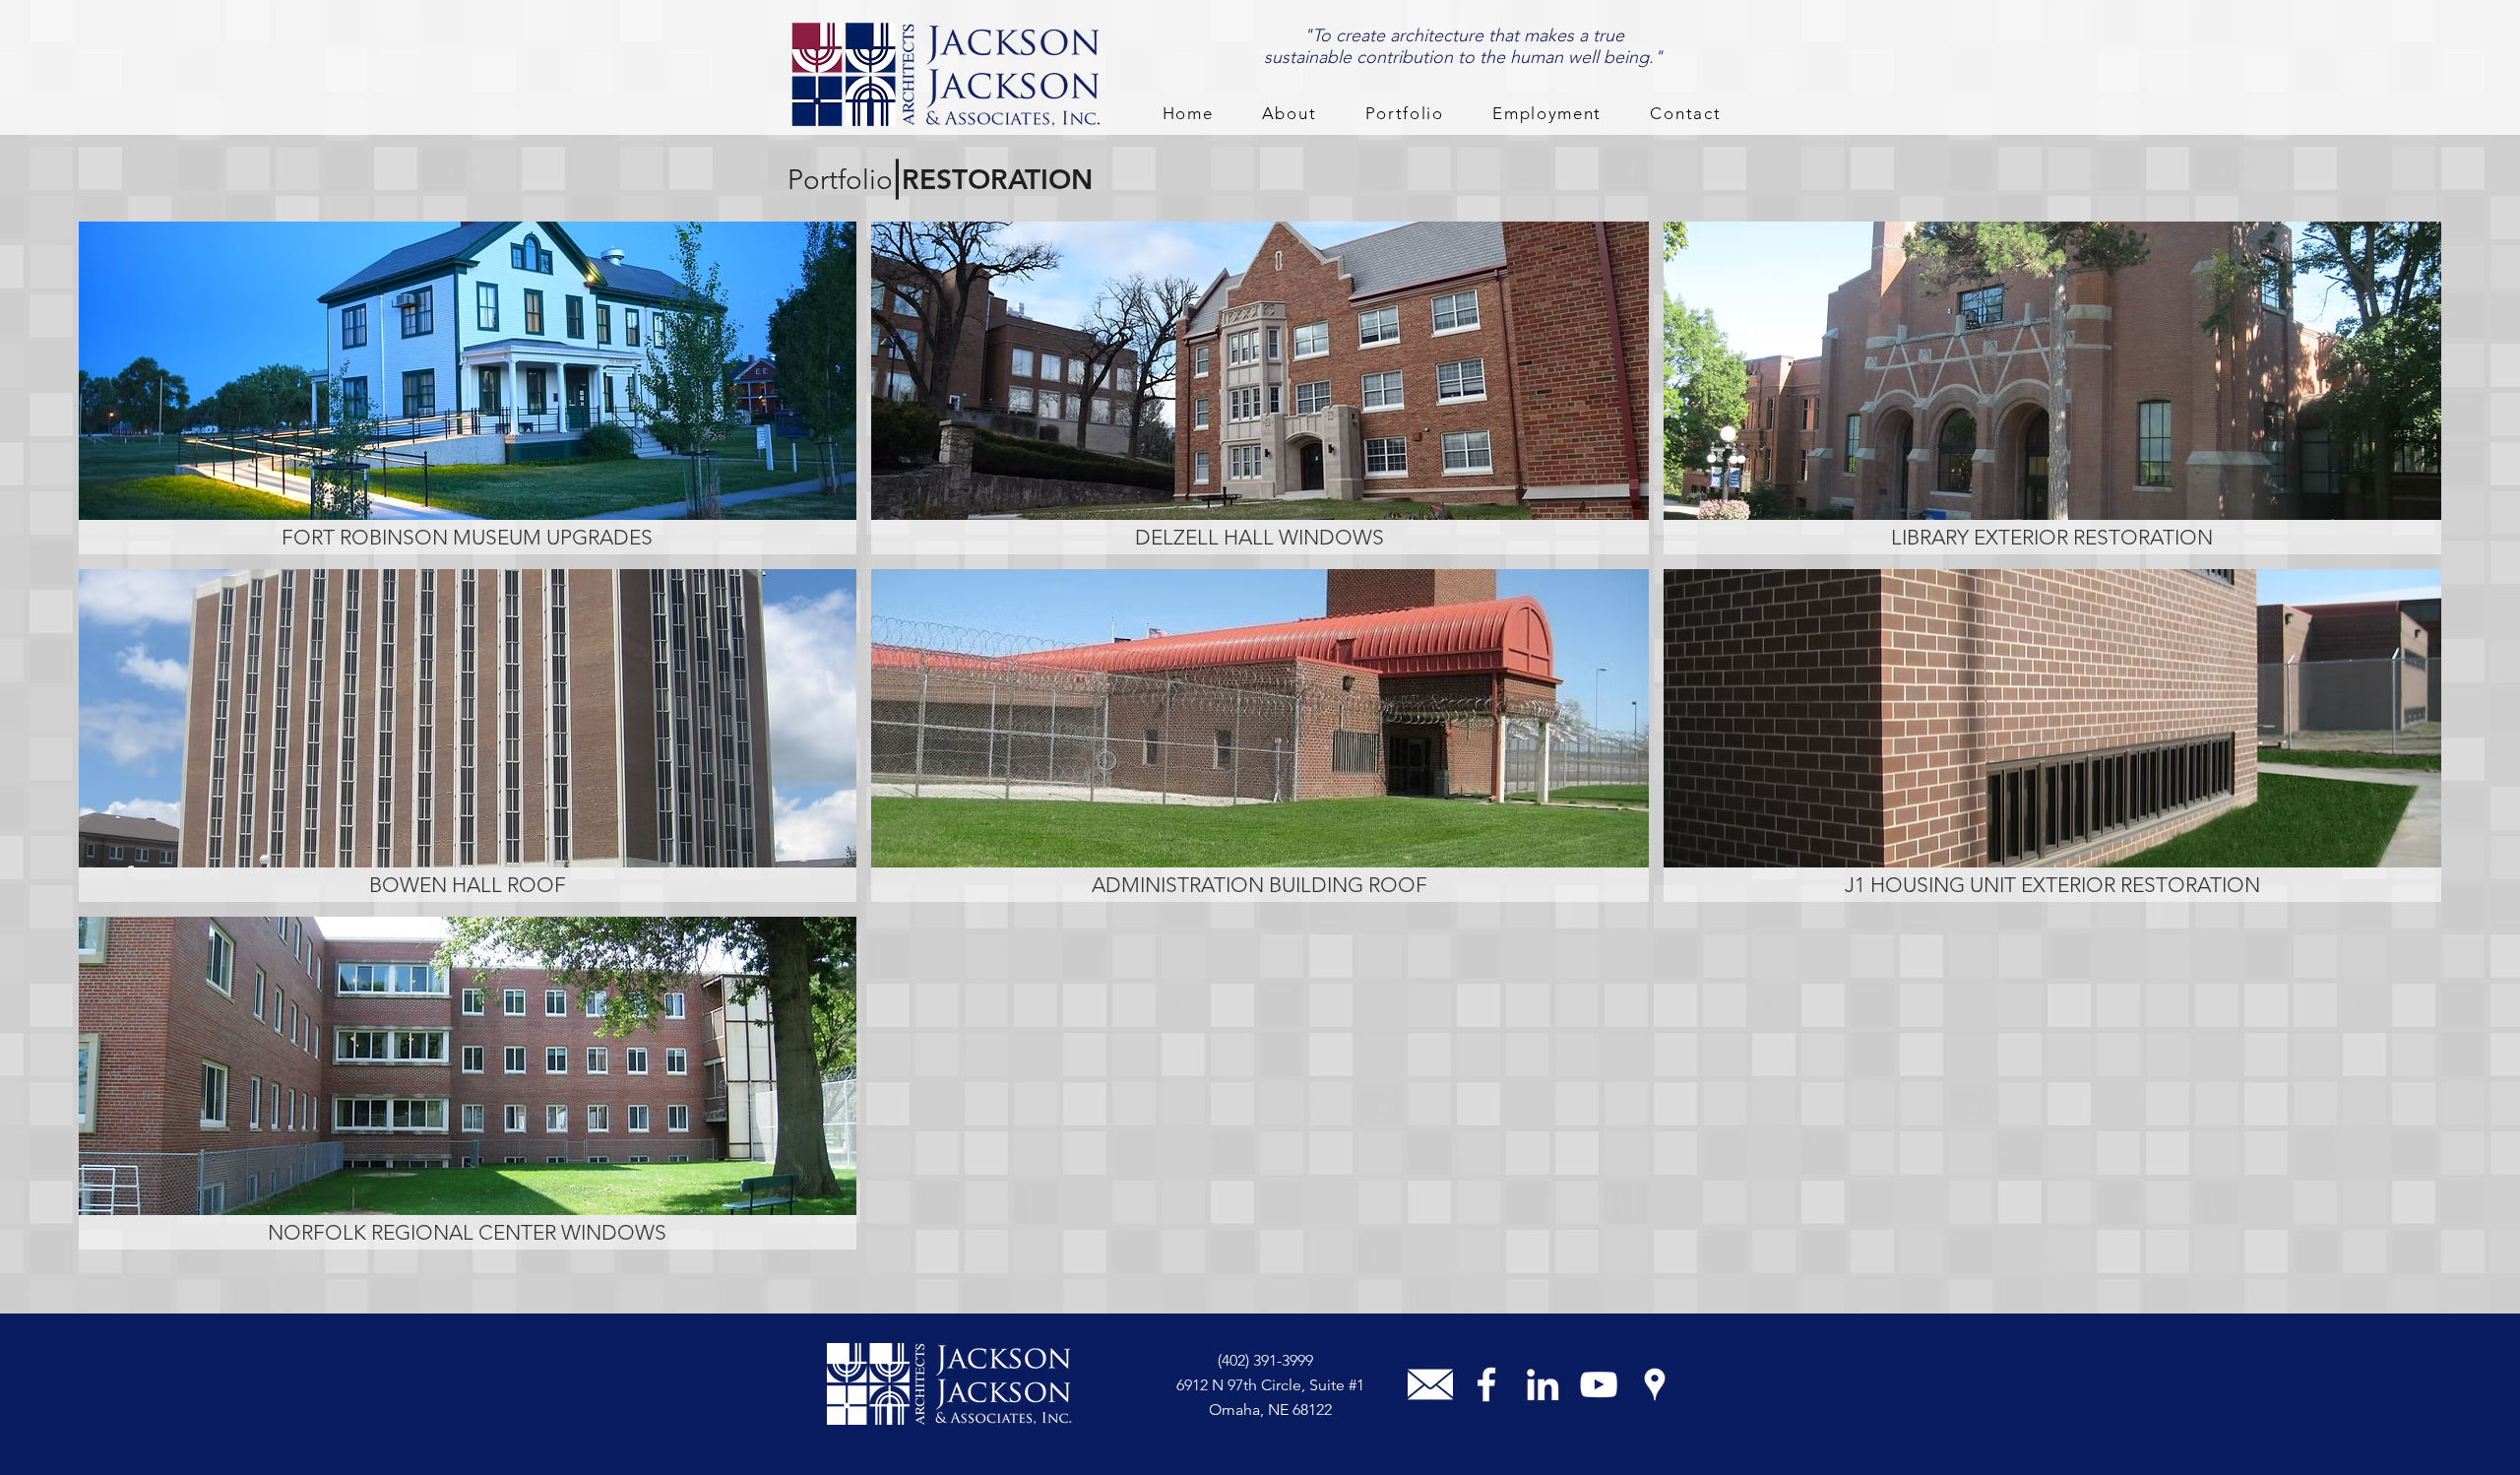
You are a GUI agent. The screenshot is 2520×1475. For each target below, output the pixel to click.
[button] (1289, 114)
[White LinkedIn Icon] (1543, 1384)
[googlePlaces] (1655, 1384)
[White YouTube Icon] (1599, 1384)
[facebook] (1486, 1384)
